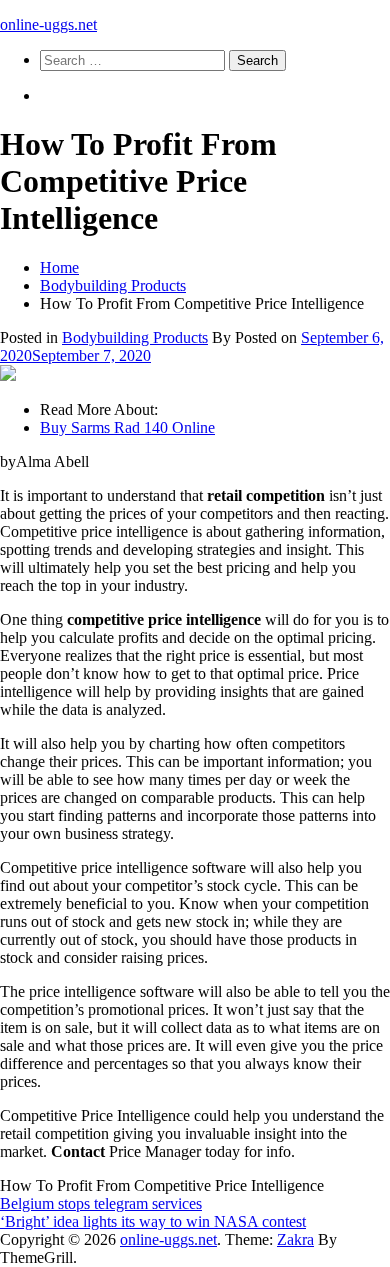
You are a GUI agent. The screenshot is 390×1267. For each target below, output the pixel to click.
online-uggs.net (48, 24)
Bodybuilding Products (135, 337)
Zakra (295, 1239)
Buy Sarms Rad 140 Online (127, 427)
